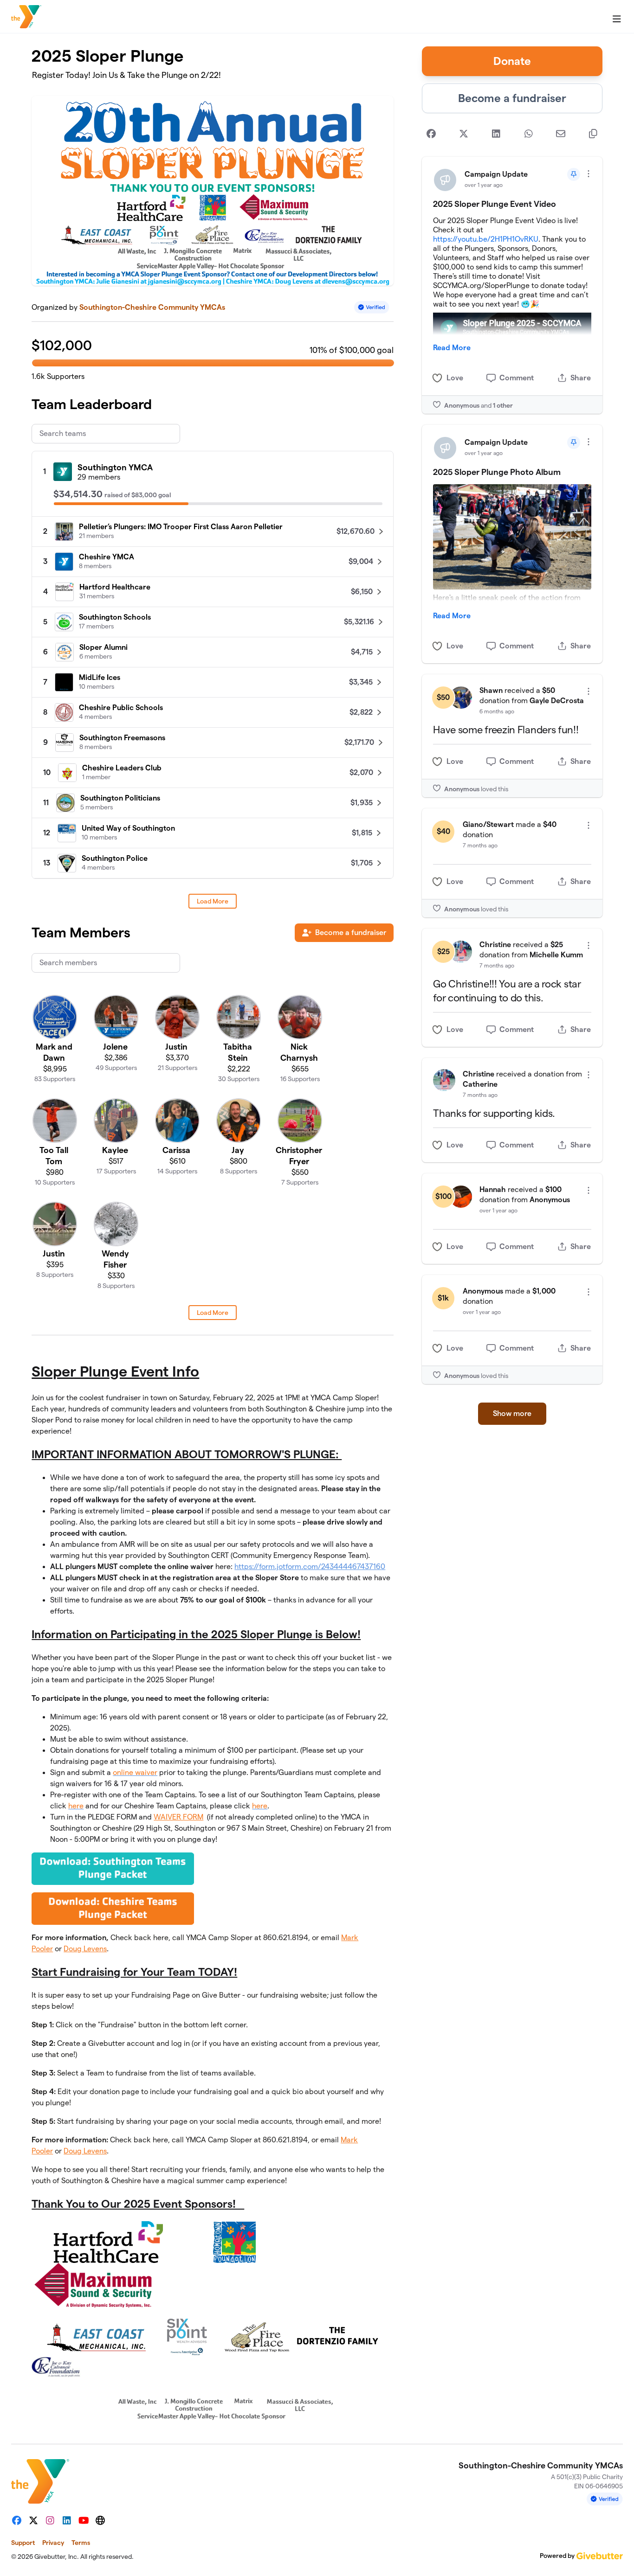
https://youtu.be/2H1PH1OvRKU (486, 239)
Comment (517, 378)
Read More (452, 348)
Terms (81, 2543)
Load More (213, 901)
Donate (512, 61)
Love (455, 378)
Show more (512, 1413)
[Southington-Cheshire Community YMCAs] (26, 17)
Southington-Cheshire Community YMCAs (152, 307)
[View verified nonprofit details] (372, 307)
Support (23, 2543)
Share (581, 378)
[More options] (589, 174)
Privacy (53, 2543)
